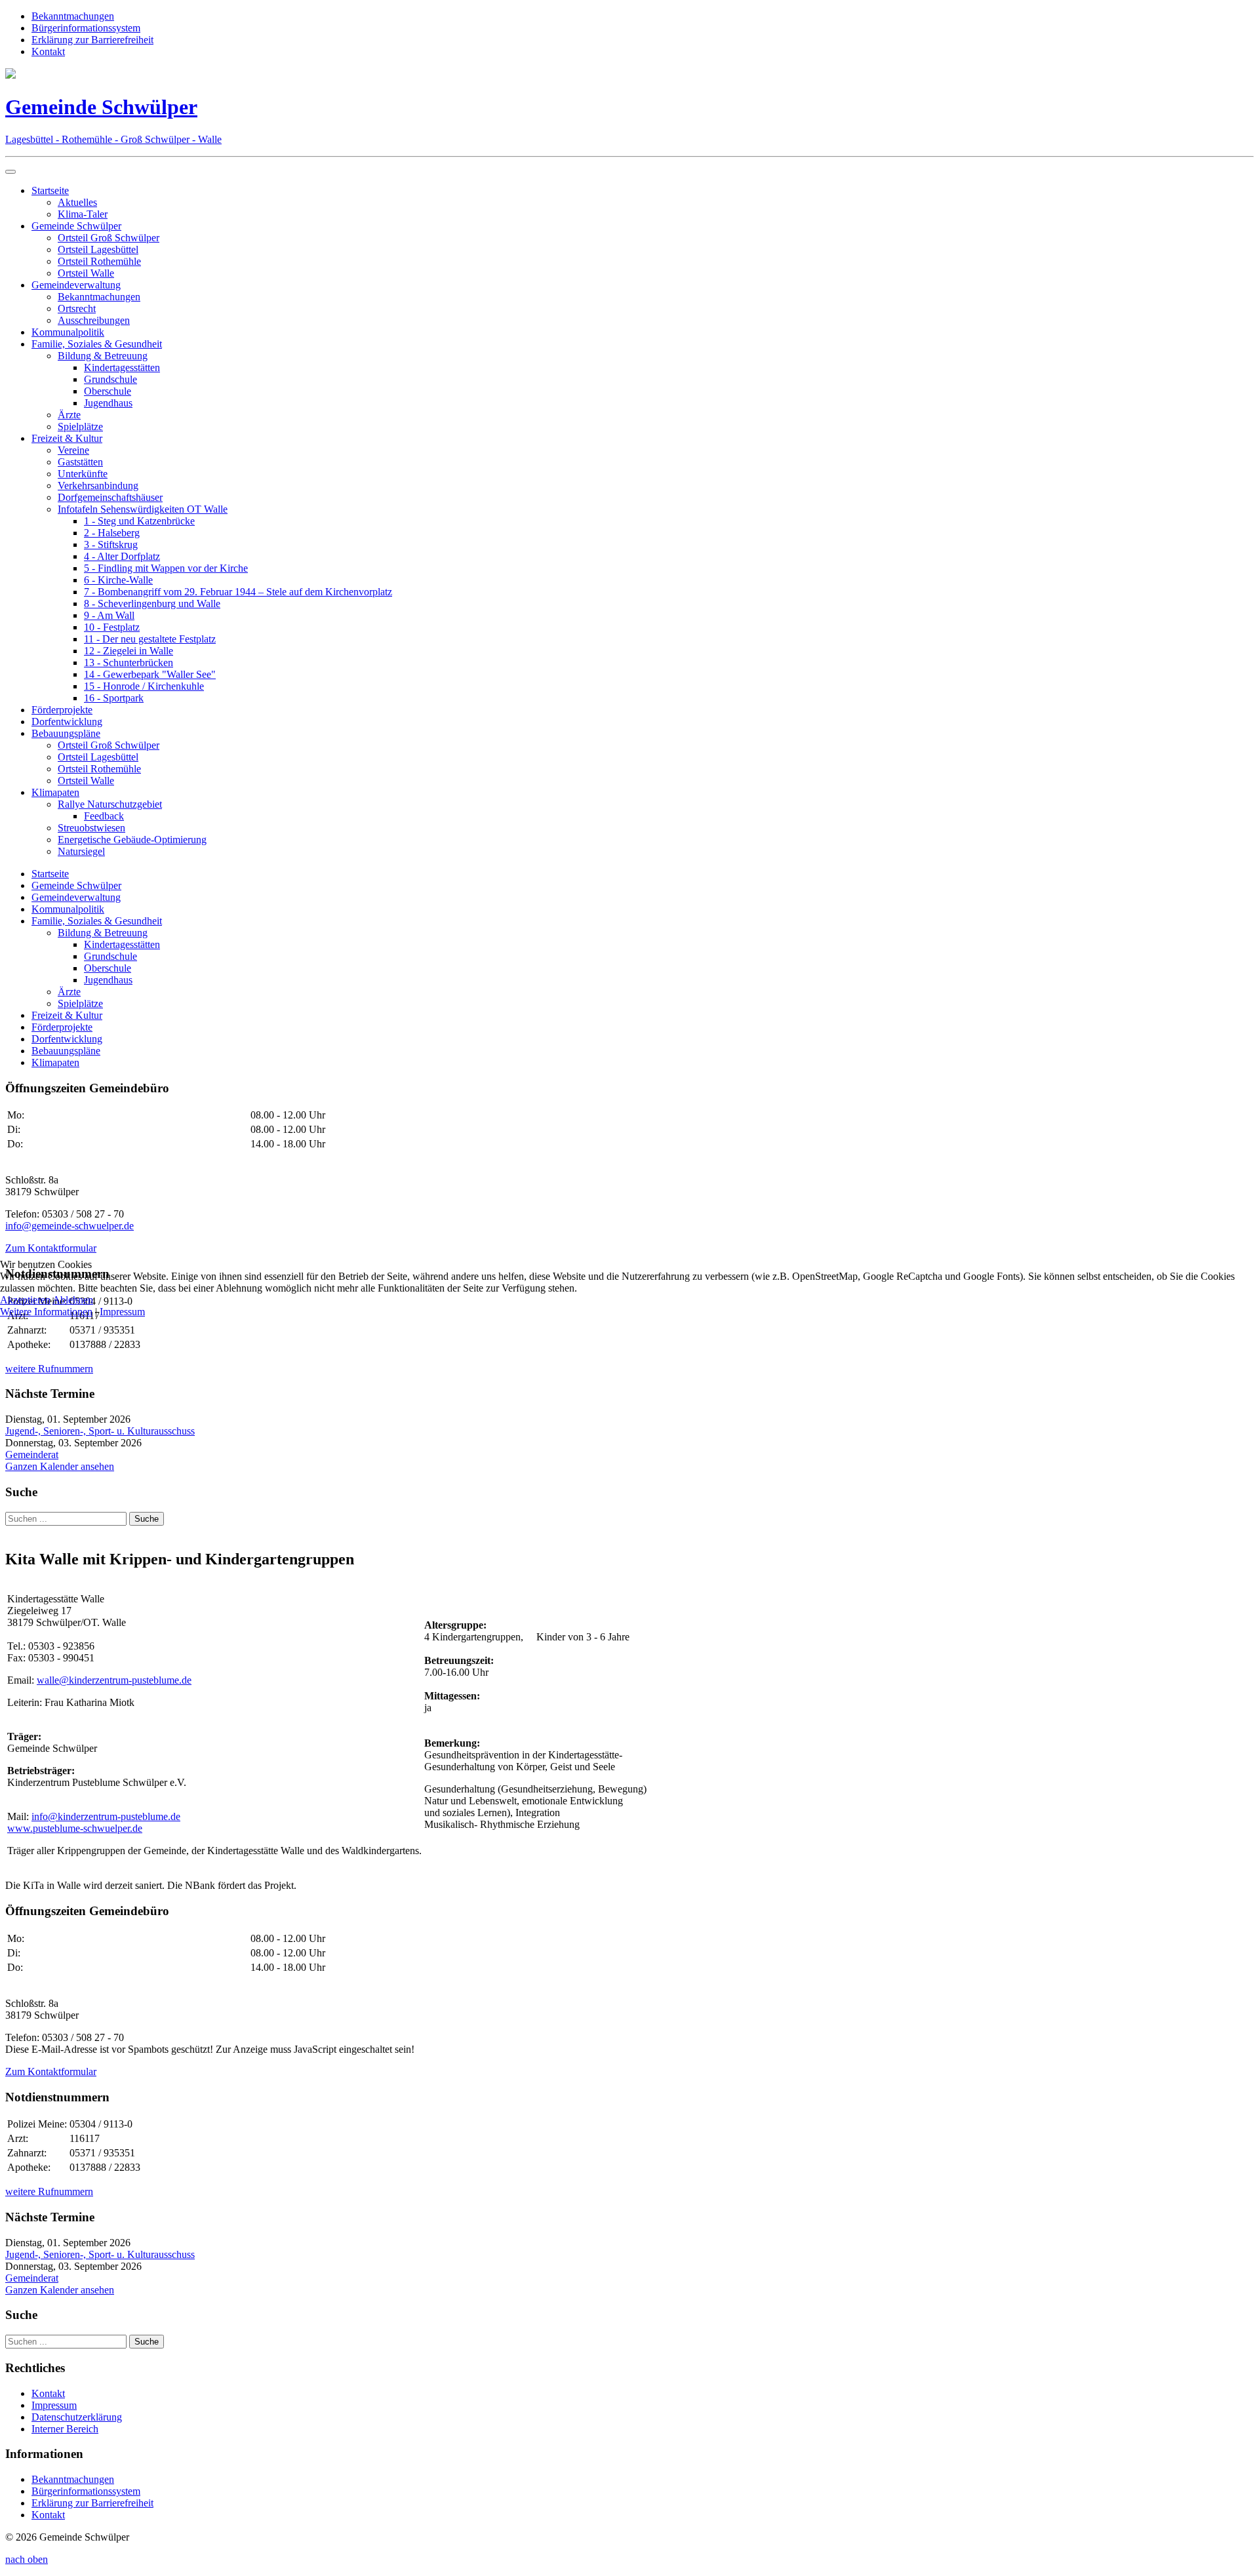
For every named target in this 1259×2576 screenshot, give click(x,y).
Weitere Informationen (46, 1312)
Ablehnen (73, 1300)
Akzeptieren (25, 1300)
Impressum (122, 1312)
